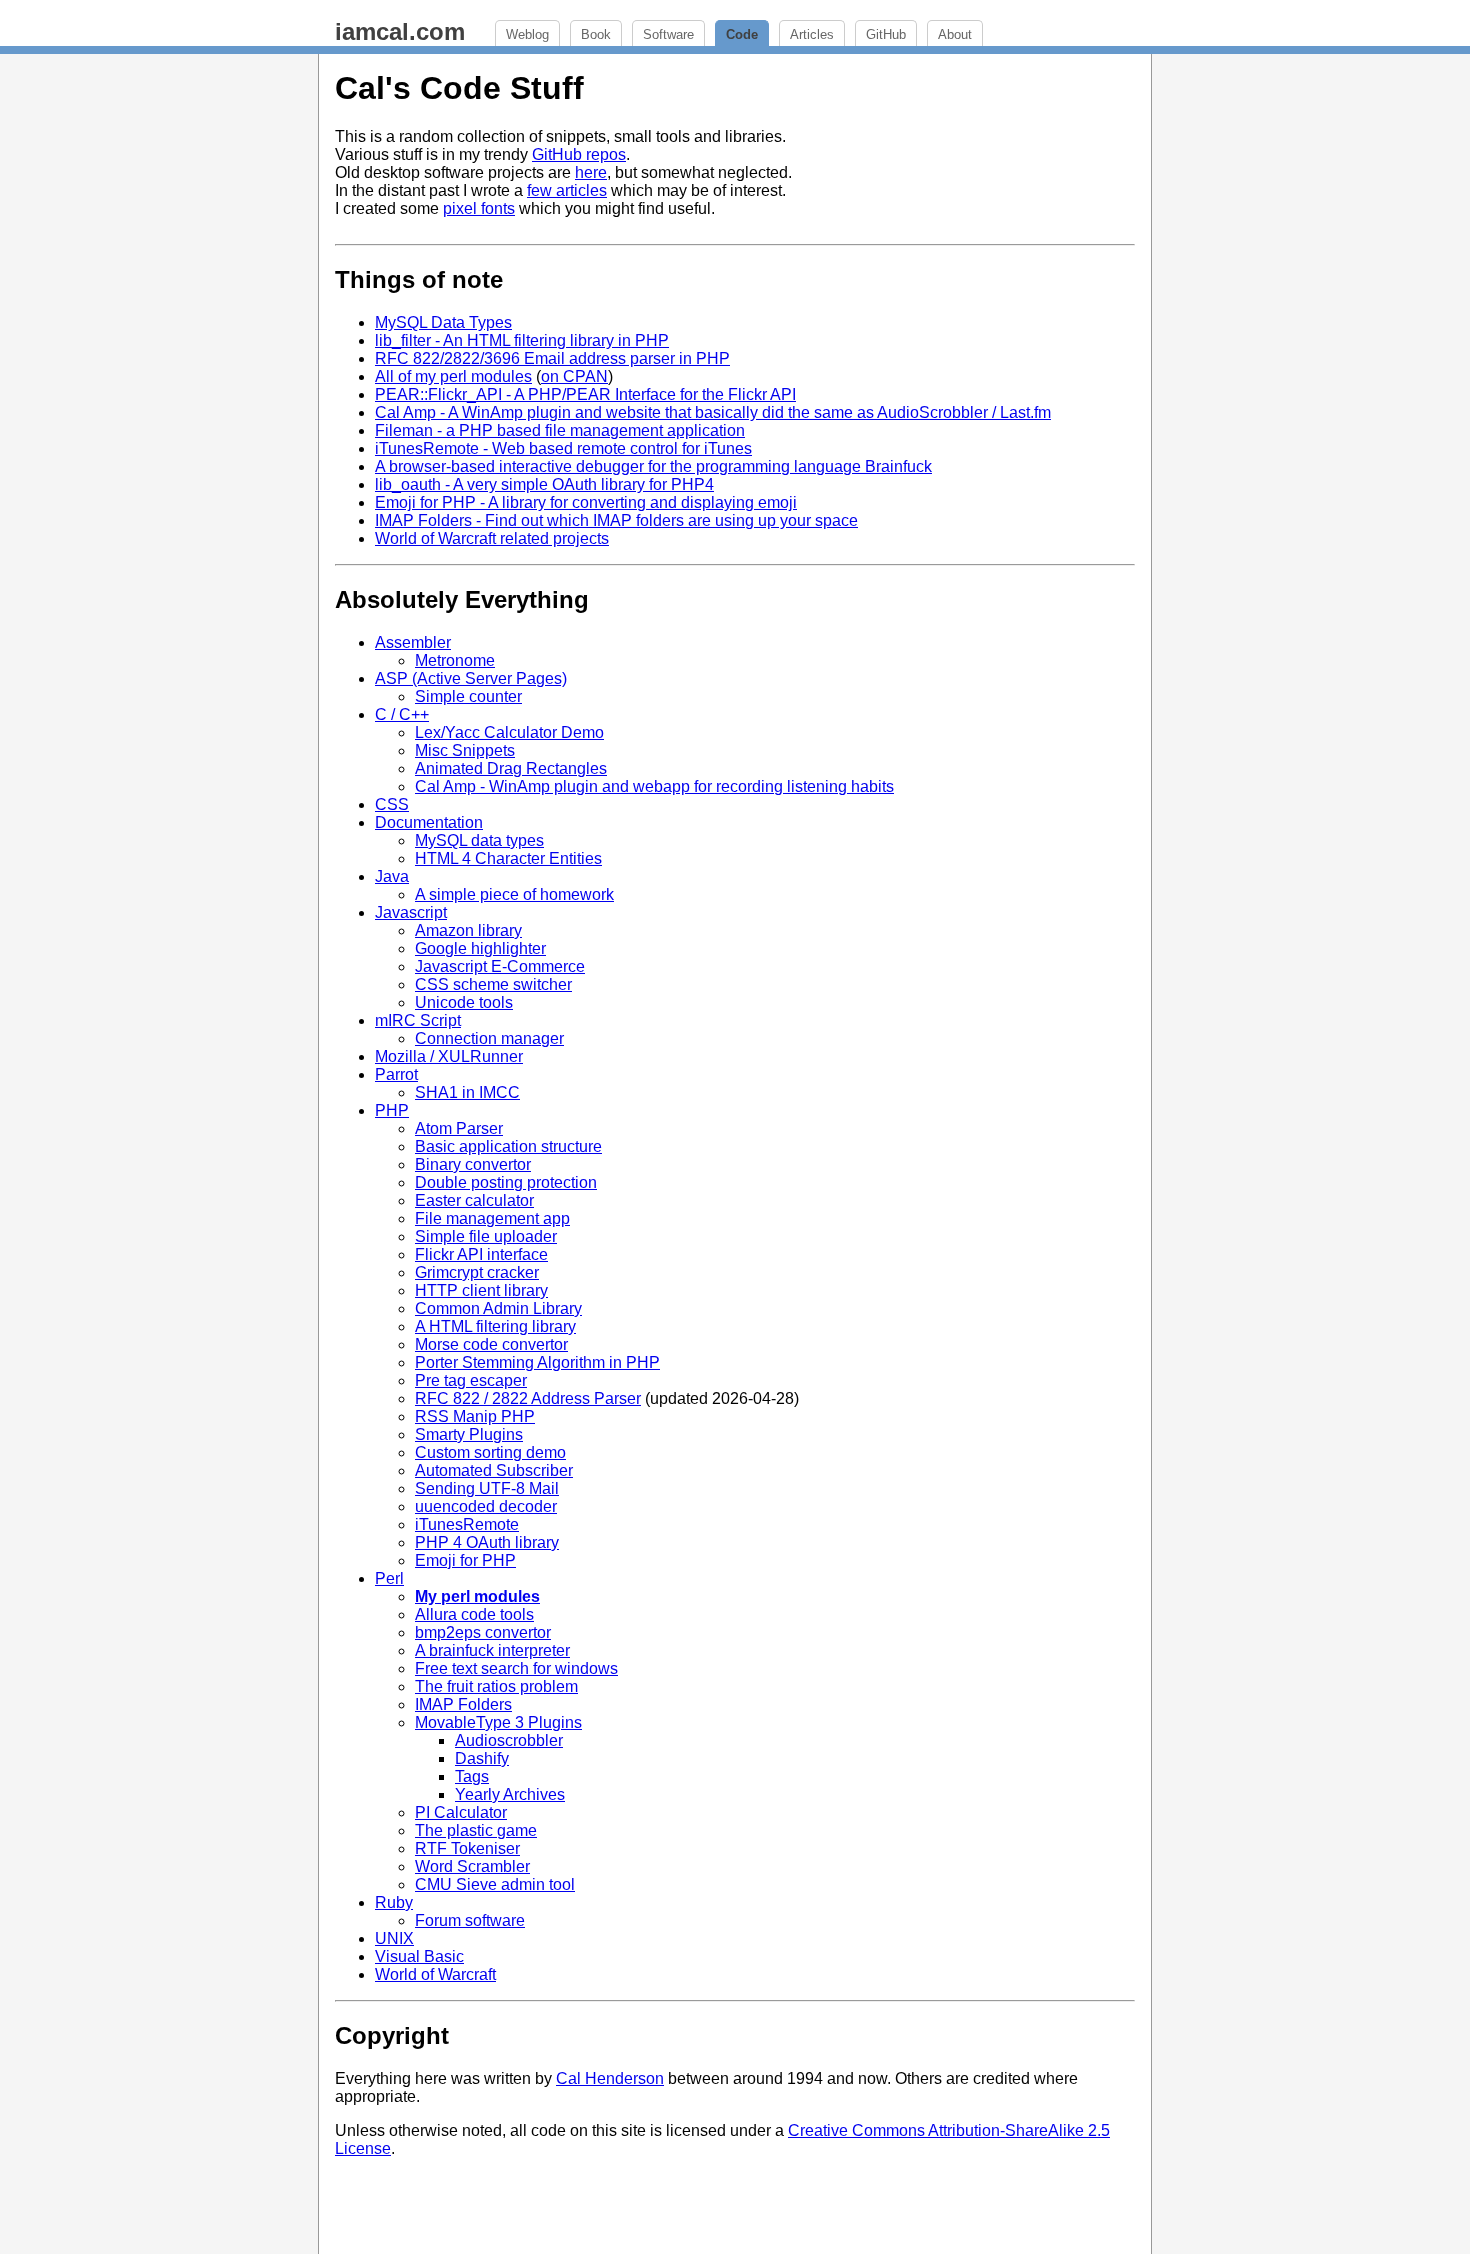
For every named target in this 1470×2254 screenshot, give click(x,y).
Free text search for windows (516, 1668)
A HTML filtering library (495, 1326)
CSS (392, 804)
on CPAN (574, 376)
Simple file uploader (486, 1236)
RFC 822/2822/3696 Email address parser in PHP (552, 358)
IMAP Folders (463, 1704)
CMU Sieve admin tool (495, 1884)
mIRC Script (418, 1020)
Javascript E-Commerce (500, 966)
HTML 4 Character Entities (508, 858)
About (955, 34)
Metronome (455, 660)
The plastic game (476, 1830)
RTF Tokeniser (467, 1848)
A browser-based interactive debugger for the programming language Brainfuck (653, 466)
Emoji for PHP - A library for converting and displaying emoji (586, 502)
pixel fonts (479, 208)
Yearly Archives (510, 1794)
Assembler (413, 642)
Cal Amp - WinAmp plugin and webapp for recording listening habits (654, 786)
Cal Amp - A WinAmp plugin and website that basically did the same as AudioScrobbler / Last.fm (713, 412)
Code (742, 34)
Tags (472, 1776)
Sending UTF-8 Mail (487, 1488)
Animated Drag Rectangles (511, 768)
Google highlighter (480, 948)
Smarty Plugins (469, 1434)
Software (668, 34)
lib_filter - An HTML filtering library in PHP (522, 340)
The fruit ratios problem (496, 1686)
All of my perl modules (453, 376)
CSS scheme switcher (493, 984)
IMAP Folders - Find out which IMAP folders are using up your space (616, 520)
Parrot (396, 1074)
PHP (392, 1110)
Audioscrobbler (509, 1740)
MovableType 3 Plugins (498, 1722)
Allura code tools (474, 1614)
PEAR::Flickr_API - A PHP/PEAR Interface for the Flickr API (585, 394)
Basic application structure (508, 1146)
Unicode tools (464, 1002)
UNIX (394, 1938)
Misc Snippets (465, 750)
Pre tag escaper (471, 1380)
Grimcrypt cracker (477, 1272)
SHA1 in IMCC (467, 1092)
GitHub (886, 34)
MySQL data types (479, 840)
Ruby (394, 1902)
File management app (492, 1218)
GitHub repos (579, 154)
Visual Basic (419, 1956)
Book (596, 34)
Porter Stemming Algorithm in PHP (537, 1362)
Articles (812, 34)
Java (392, 876)
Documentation (429, 822)
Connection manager (489, 1038)
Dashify (482, 1758)
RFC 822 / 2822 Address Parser (528, 1398)
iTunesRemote (467, 1524)
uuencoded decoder (486, 1506)
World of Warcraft (435, 1974)
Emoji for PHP (465, 1560)
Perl (389, 1578)
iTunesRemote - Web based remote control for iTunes (563, 448)
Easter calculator (474, 1200)
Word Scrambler (472, 1866)
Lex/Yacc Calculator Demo (509, 732)
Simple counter (468, 696)
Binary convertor (473, 1164)
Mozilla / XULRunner (449, 1056)
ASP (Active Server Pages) (471, 678)
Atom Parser (459, 1128)
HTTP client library (481, 1290)
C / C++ (402, 714)
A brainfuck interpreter (492, 1650)
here (591, 172)
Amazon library (468, 930)
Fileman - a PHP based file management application (560, 430)
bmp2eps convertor (483, 1632)
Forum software (470, 1920)
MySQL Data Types (443, 322)
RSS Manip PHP (475, 1416)
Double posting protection (506, 1182)
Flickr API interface (481, 1254)
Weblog (527, 34)
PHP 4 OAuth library (487, 1542)
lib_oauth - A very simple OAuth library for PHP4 (544, 484)
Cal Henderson (610, 2078)
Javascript (411, 912)
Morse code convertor (491, 1344)
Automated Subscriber (494, 1470)
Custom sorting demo (490, 1452)
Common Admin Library (498, 1308)
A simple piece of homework (514, 894)
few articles (567, 190)
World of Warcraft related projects (492, 538)
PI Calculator (461, 1812)
